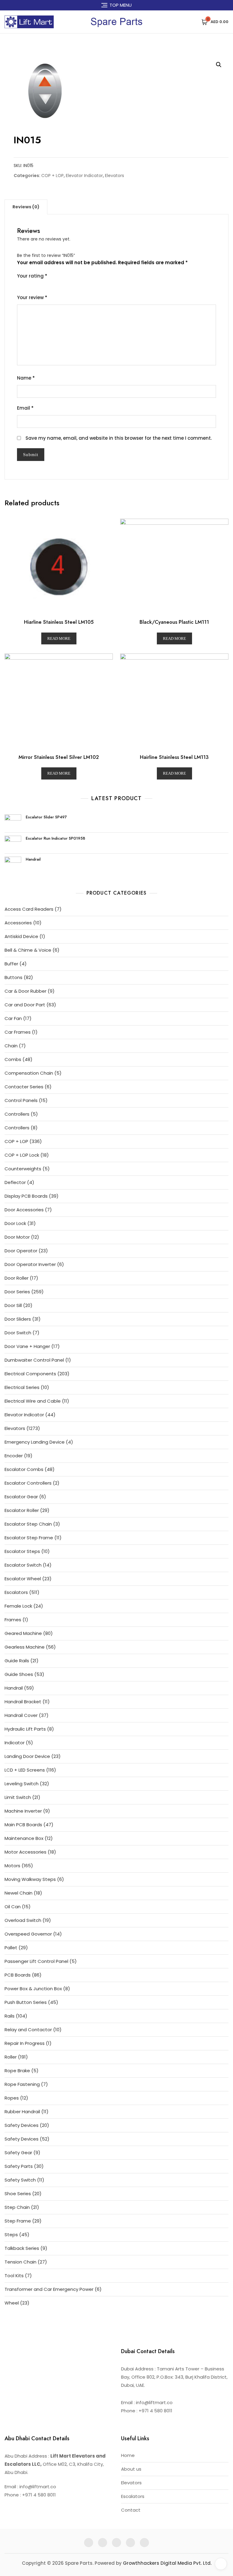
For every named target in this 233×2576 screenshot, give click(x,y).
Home (128, 2455)
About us (131, 2469)
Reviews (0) (26, 207)
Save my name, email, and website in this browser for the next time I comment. (119, 438)
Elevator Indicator (84, 176)
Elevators (115, 176)
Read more (59, 638)
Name (26, 378)
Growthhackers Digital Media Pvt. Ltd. (167, 2563)
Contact (131, 2510)
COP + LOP (52, 176)
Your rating (32, 276)
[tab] (26, 207)
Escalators (133, 2496)
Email (25, 408)
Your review (32, 297)
